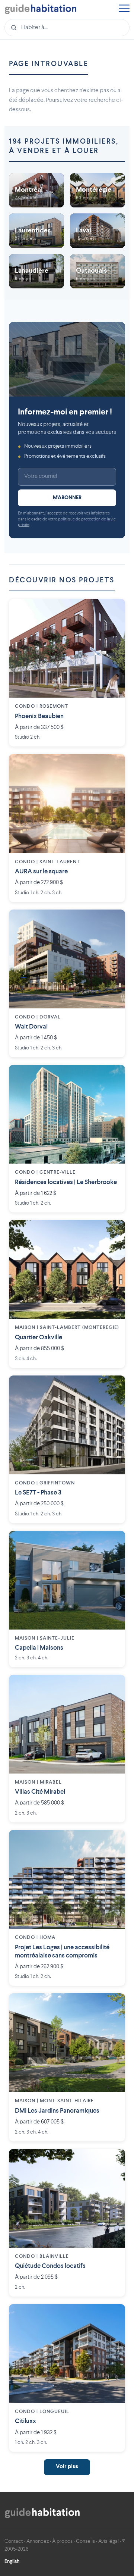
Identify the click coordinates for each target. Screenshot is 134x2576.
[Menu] (124, 9)
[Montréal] (36, 190)
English (12, 2561)
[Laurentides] (36, 231)
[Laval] (98, 231)
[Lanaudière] (36, 271)
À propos (62, 2541)
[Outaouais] (98, 271)
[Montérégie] (98, 190)
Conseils (85, 2541)
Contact (14, 2541)
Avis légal (109, 2541)
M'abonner (67, 498)
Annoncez (38, 2541)
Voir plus (67, 2467)
